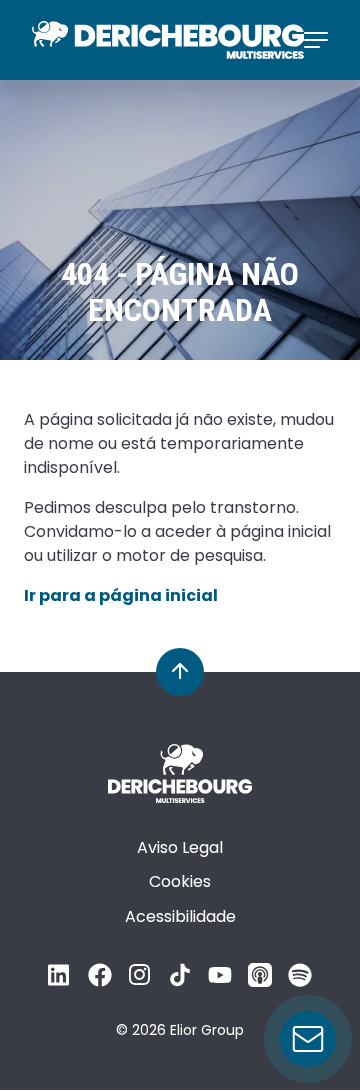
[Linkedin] (60, 981)
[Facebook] (100, 981)
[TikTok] (180, 981)
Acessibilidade (180, 916)
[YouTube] (220, 981)
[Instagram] (140, 981)
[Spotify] (300, 981)
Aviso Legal (180, 847)
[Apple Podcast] (260, 981)
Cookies (180, 881)
